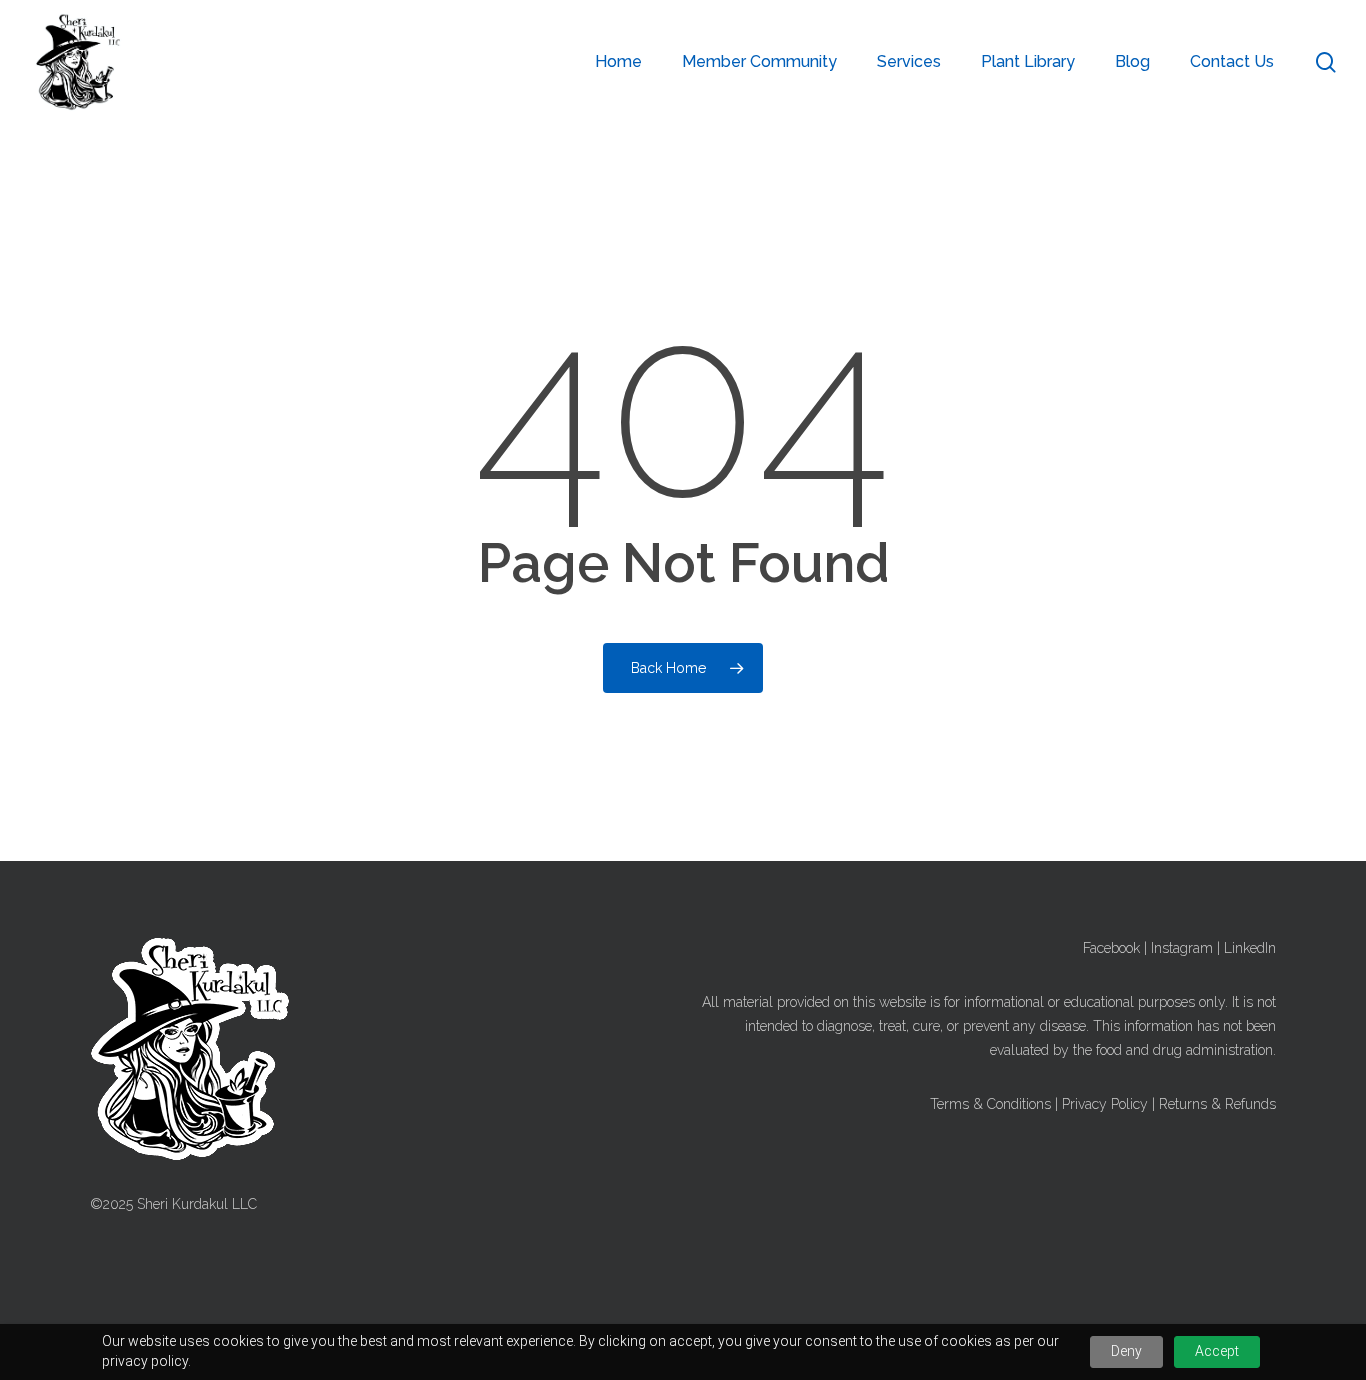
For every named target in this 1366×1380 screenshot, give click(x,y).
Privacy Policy (1105, 1104)
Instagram (1182, 948)
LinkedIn (1250, 948)
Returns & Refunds (1217, 1104)
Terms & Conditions (990, 1104)
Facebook (1111, 948)
